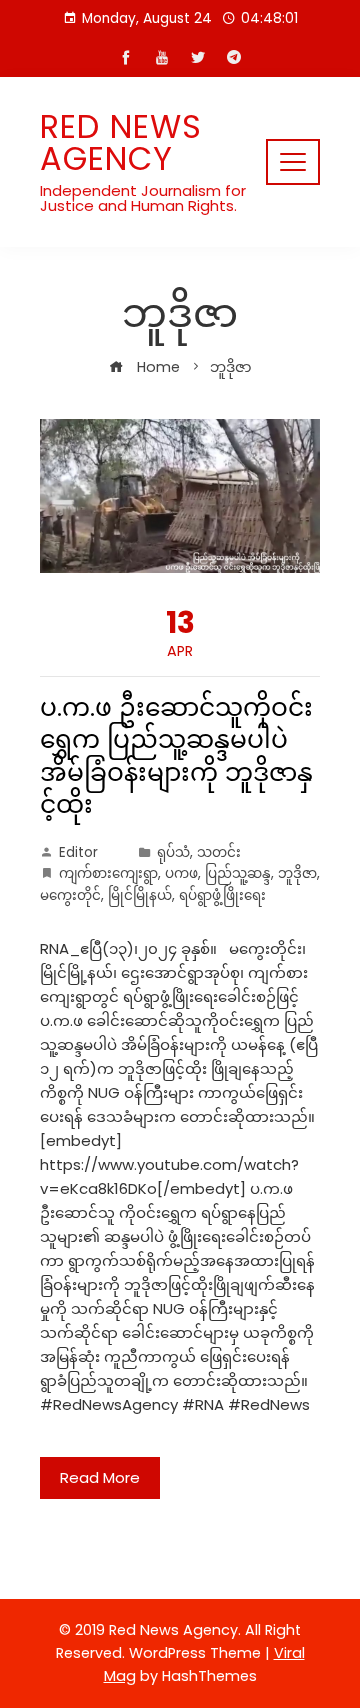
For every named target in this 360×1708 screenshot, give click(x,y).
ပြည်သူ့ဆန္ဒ (238, 873)
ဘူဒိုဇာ (297, 873)
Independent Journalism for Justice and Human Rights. (143, 198)
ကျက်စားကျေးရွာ (108, 873)
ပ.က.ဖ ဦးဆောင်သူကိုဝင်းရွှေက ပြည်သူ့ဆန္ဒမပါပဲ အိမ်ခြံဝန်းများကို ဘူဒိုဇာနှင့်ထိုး (176, 756)
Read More (100, 1477)
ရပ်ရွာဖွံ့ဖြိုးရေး (222, 895)
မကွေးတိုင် (70, 895)
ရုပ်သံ (173, 852)
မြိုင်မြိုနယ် (140, 895)
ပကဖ (181, 873)
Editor (78, 852)
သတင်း (219, 852)
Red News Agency (121, 142)
